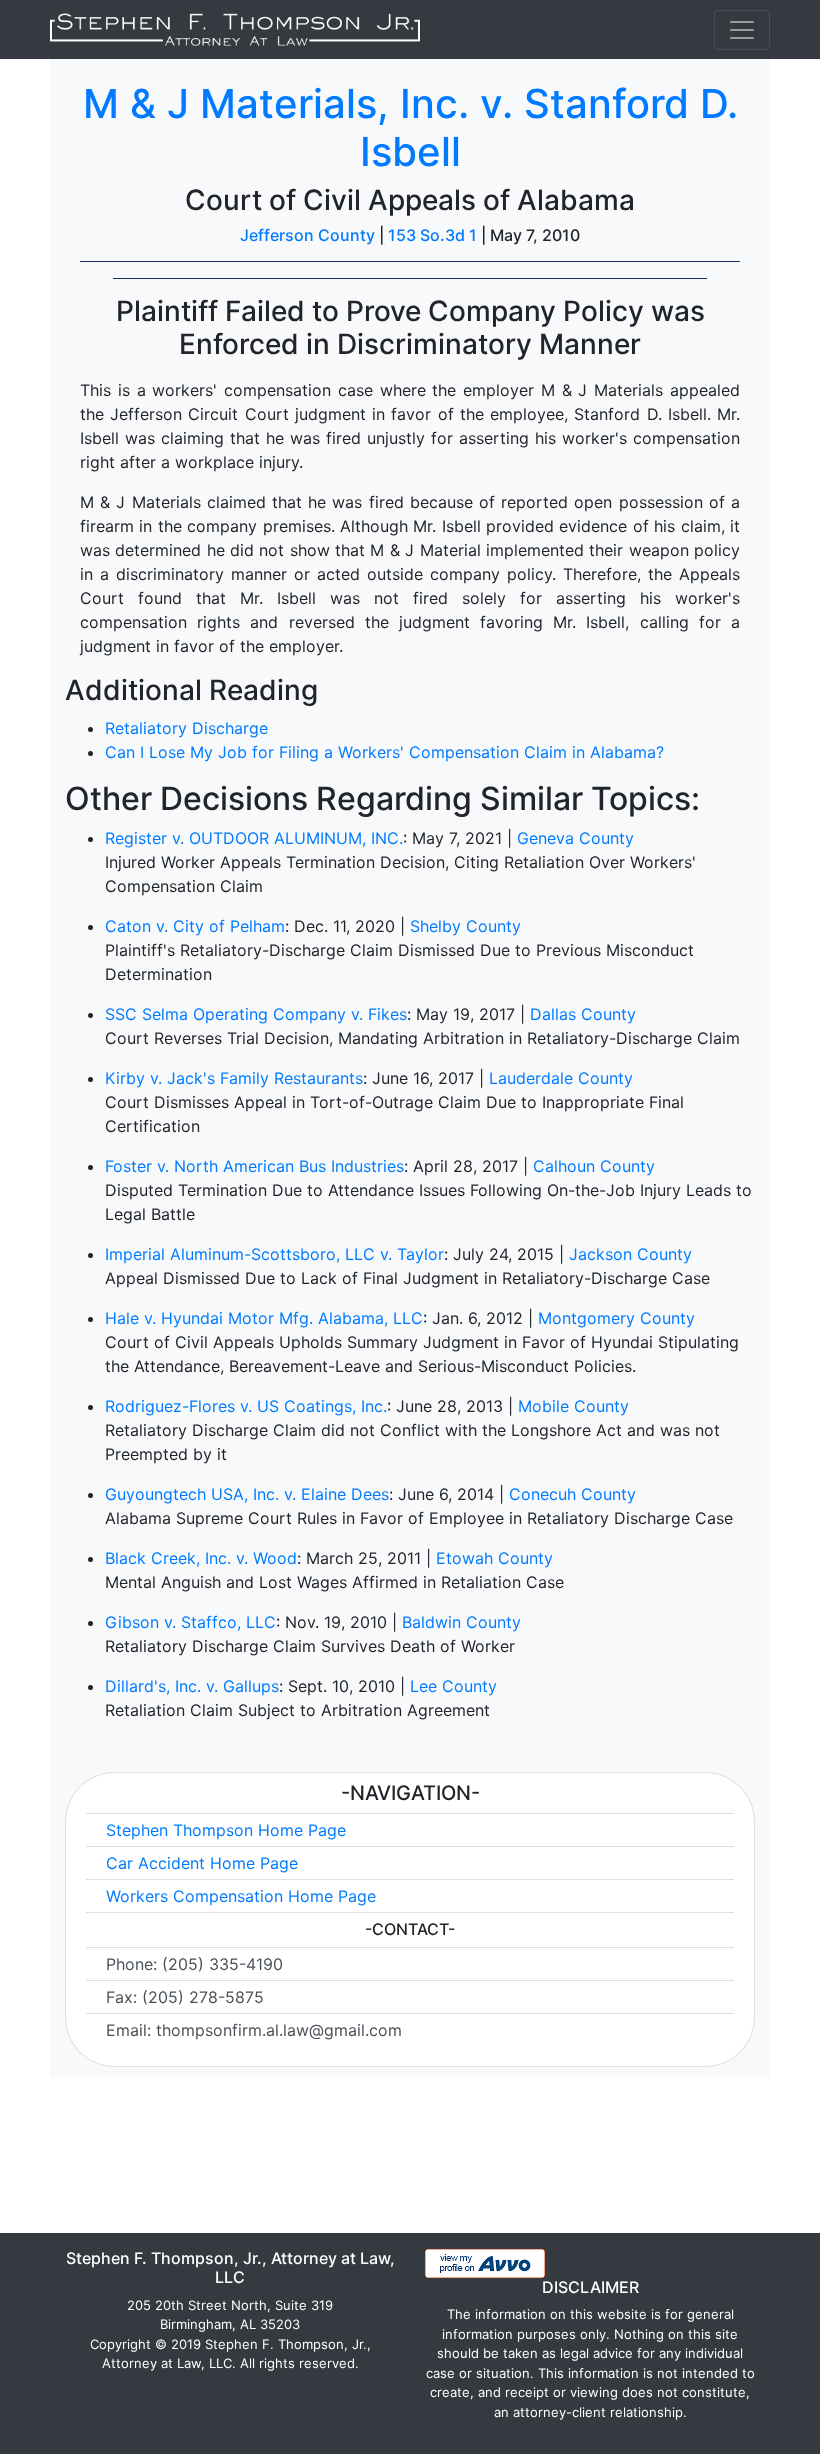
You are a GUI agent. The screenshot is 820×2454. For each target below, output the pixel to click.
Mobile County (573, 1406)
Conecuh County (572, 1494)
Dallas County (583, 1014)
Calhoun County (594, 1166)
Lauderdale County (561, 1078)
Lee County (453, 1686)
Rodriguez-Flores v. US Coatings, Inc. (246, 1406)
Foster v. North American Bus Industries (254, 1166)
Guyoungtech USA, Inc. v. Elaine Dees (247, 1494)
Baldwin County (461, 1622)
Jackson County (630, 1254)
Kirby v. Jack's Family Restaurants (234, 1078)
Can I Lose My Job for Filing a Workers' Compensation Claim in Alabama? (384, 752)
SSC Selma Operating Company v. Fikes (256, 1014)
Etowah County (494, 1558)
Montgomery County (616, 1318)
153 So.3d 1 (432, 235)
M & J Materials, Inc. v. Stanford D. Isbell (410, 127)
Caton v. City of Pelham (195, 926)
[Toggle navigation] (742, 30)
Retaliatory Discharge (186, 728)
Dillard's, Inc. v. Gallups (192, 1686)
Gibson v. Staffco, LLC (190, 1622)
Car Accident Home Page (202, 1863)
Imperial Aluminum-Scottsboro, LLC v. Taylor (274, 1254)
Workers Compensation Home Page (241, 1896)
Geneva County (575, 838)
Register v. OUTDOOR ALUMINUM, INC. (254, 838)
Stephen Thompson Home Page (226, 1830)
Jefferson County (307, 235)
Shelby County (465, 926)
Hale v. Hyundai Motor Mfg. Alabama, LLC (264, 1318)
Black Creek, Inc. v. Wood (201, 1558)
